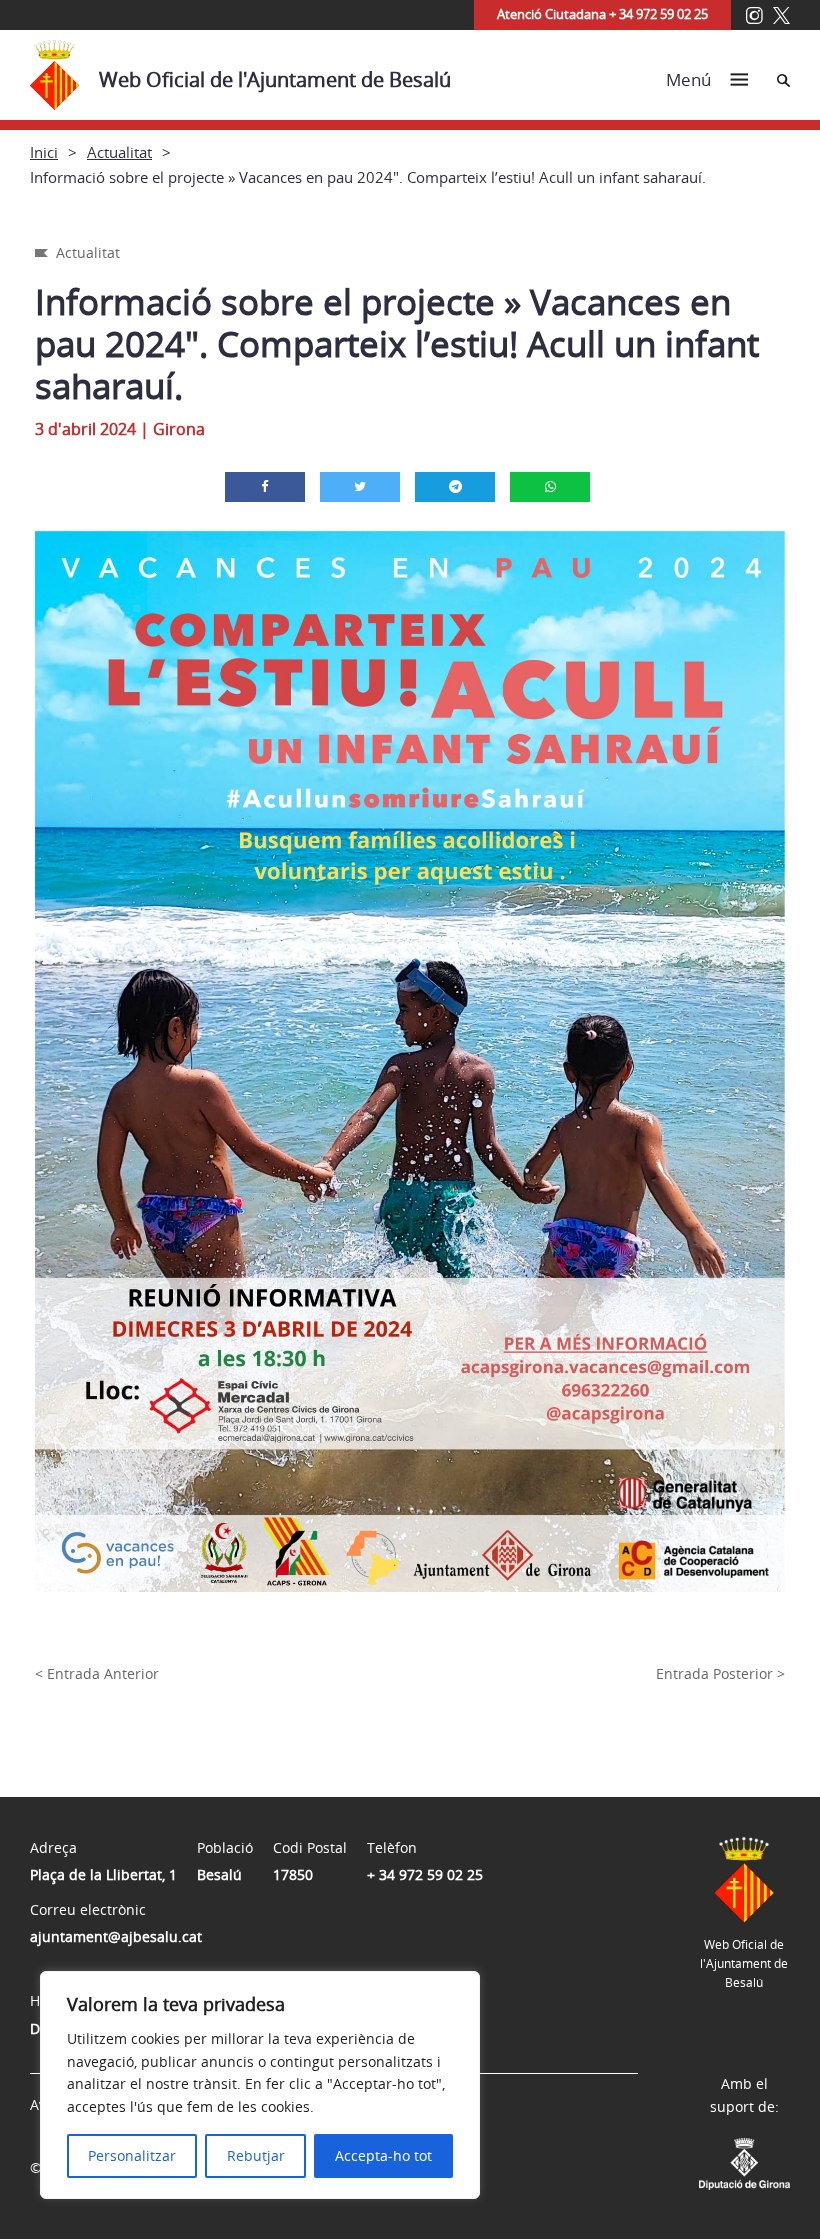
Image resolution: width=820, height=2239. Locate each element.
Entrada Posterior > (720, 1673)
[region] (260, 2085)
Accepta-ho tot (383, 2155)
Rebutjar (256, 2155)
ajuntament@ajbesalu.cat (116, 1936)
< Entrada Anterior (97, 1673)
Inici (44, 152)
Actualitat (119, 152)
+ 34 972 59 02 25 (425, 1874)
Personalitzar (132, 2155)
